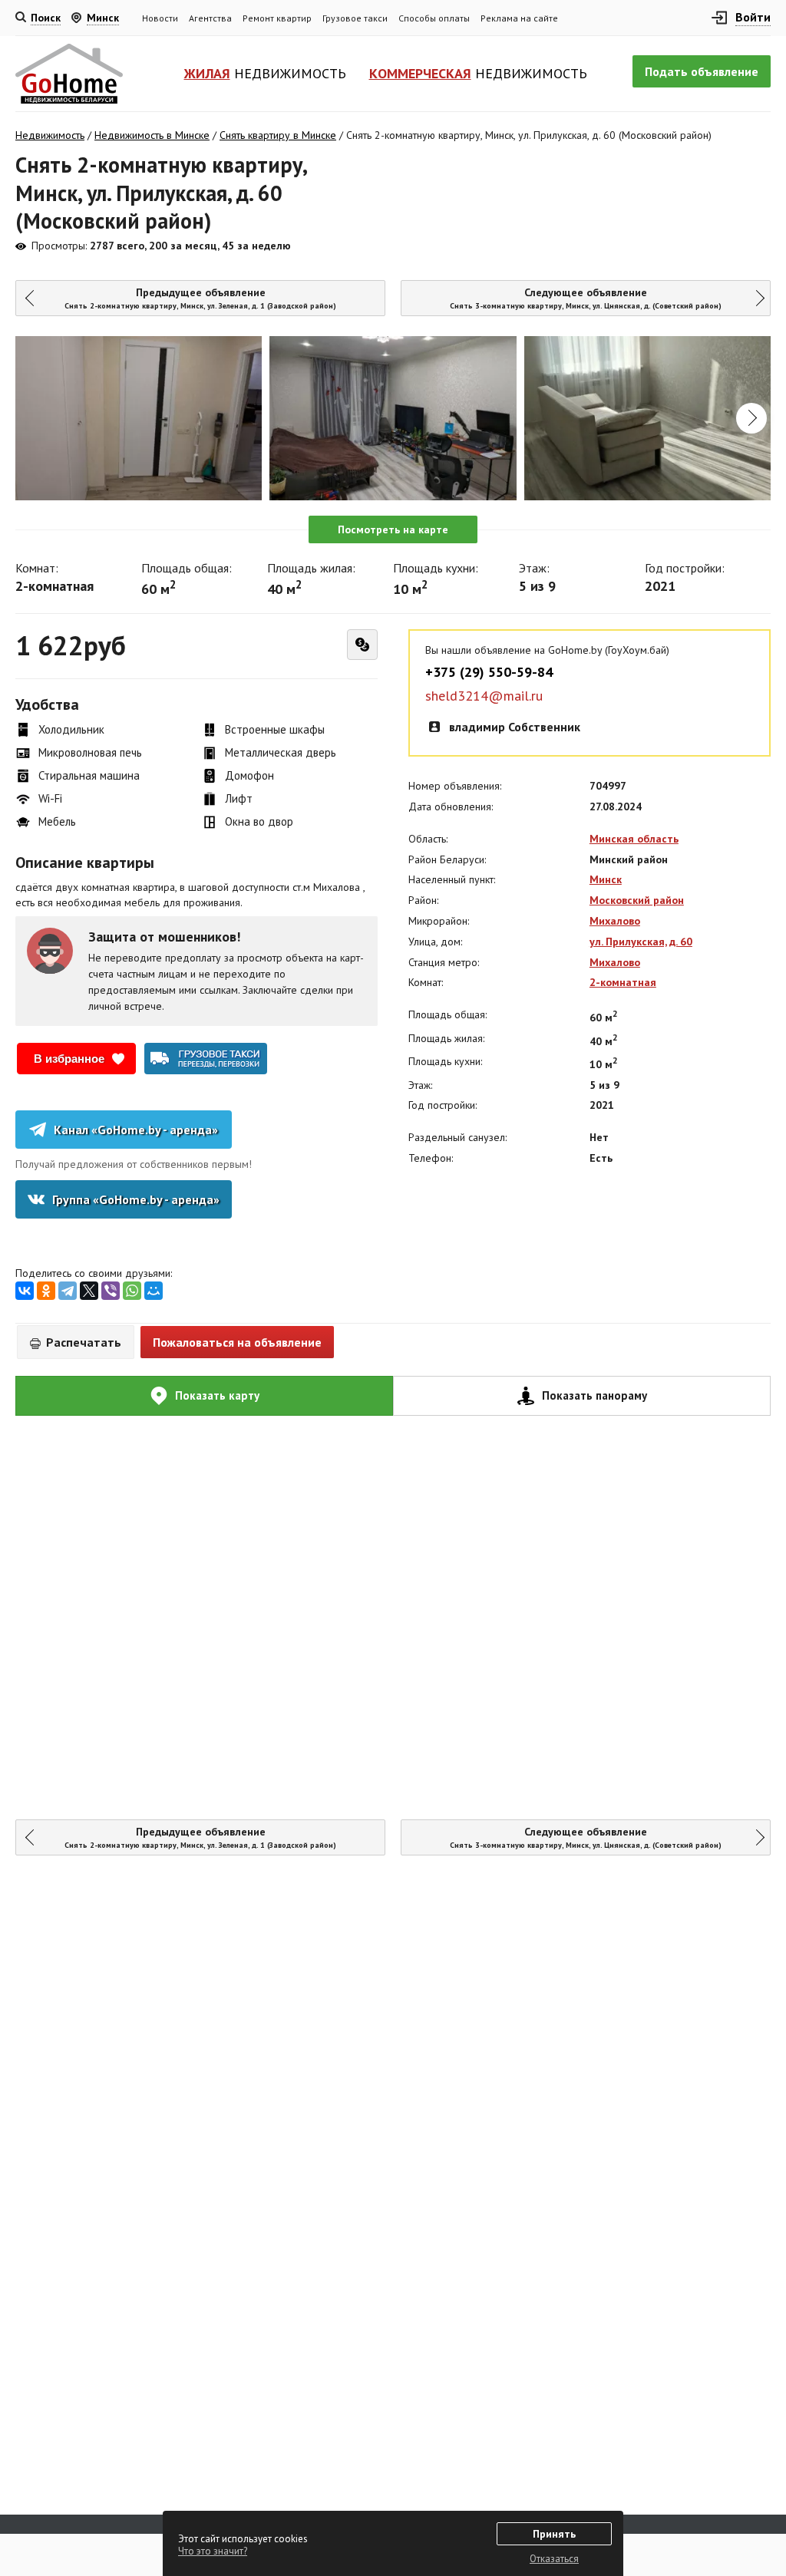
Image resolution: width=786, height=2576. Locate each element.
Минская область (634, 839)
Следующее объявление (586, 298)
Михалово (615, 921)
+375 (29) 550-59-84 (489, 672)
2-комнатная (623, 982)
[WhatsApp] (132, 1291)
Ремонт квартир (277, 18)
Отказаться (554, 2559)
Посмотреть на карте (393, 529)
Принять (554, 2534)
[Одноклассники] (46, 1291)
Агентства (210, 18)
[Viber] (111, 1291)
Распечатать (82, 1342)
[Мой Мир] (154, 1291)
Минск (606, 879)
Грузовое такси (355, 18)
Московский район (637, 900)
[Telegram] (68, 1291)
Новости (160, 18)
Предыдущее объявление (200, 298)
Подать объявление (702, 71)
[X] (89, 1291)
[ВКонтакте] (25, 1291)
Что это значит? (213, 2551)
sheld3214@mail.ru (484, 696)
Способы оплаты (434, 18)
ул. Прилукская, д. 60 (641, 942)
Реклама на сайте (519, 18)
